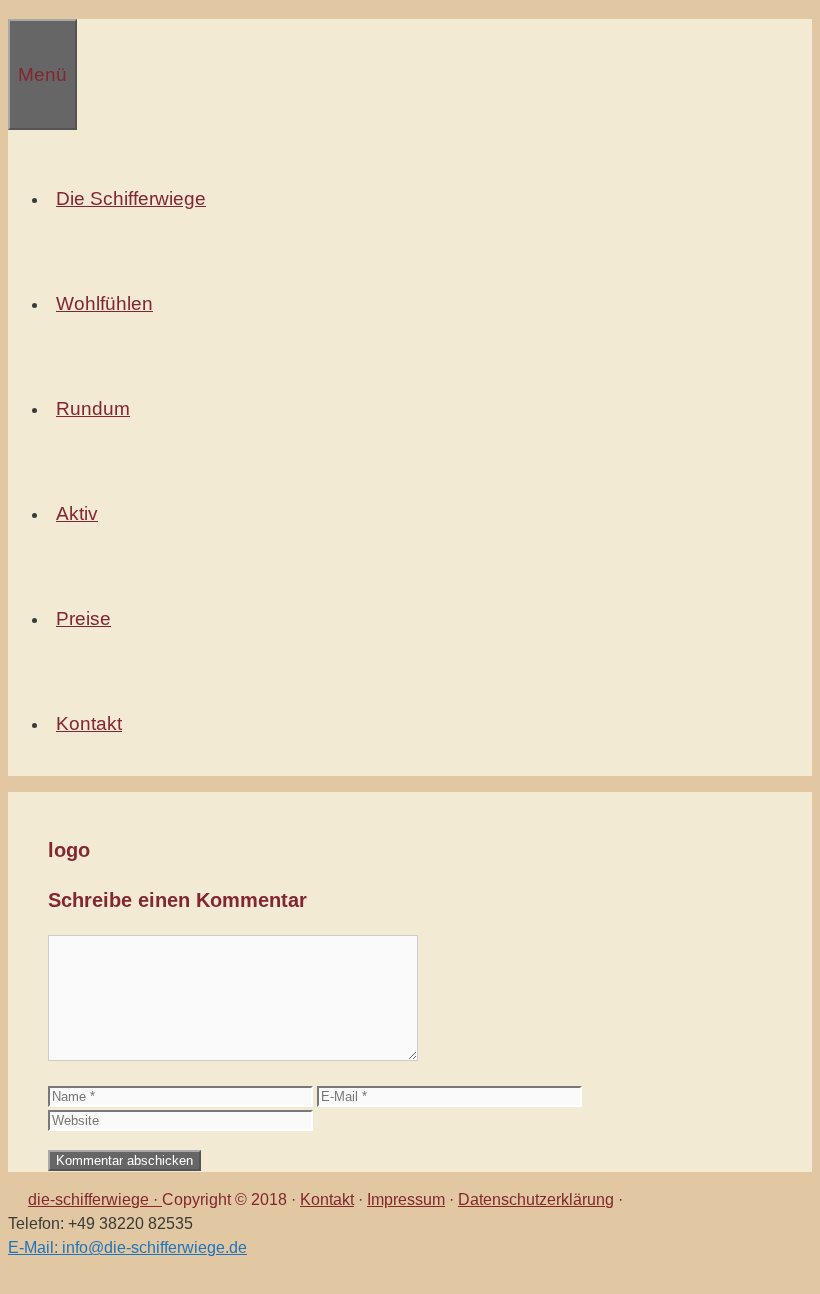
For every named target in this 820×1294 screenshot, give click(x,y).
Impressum (406, 1199)
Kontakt (327, 1199)
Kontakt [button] (89, 723)
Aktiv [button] (77, 513)
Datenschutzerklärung (536, 1199)
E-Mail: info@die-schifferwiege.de (127, 1247)
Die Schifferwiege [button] (131, 198)
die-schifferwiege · (95, 1199)
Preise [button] (83, 618)
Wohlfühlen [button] (104, 303)
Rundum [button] (93, 408)
